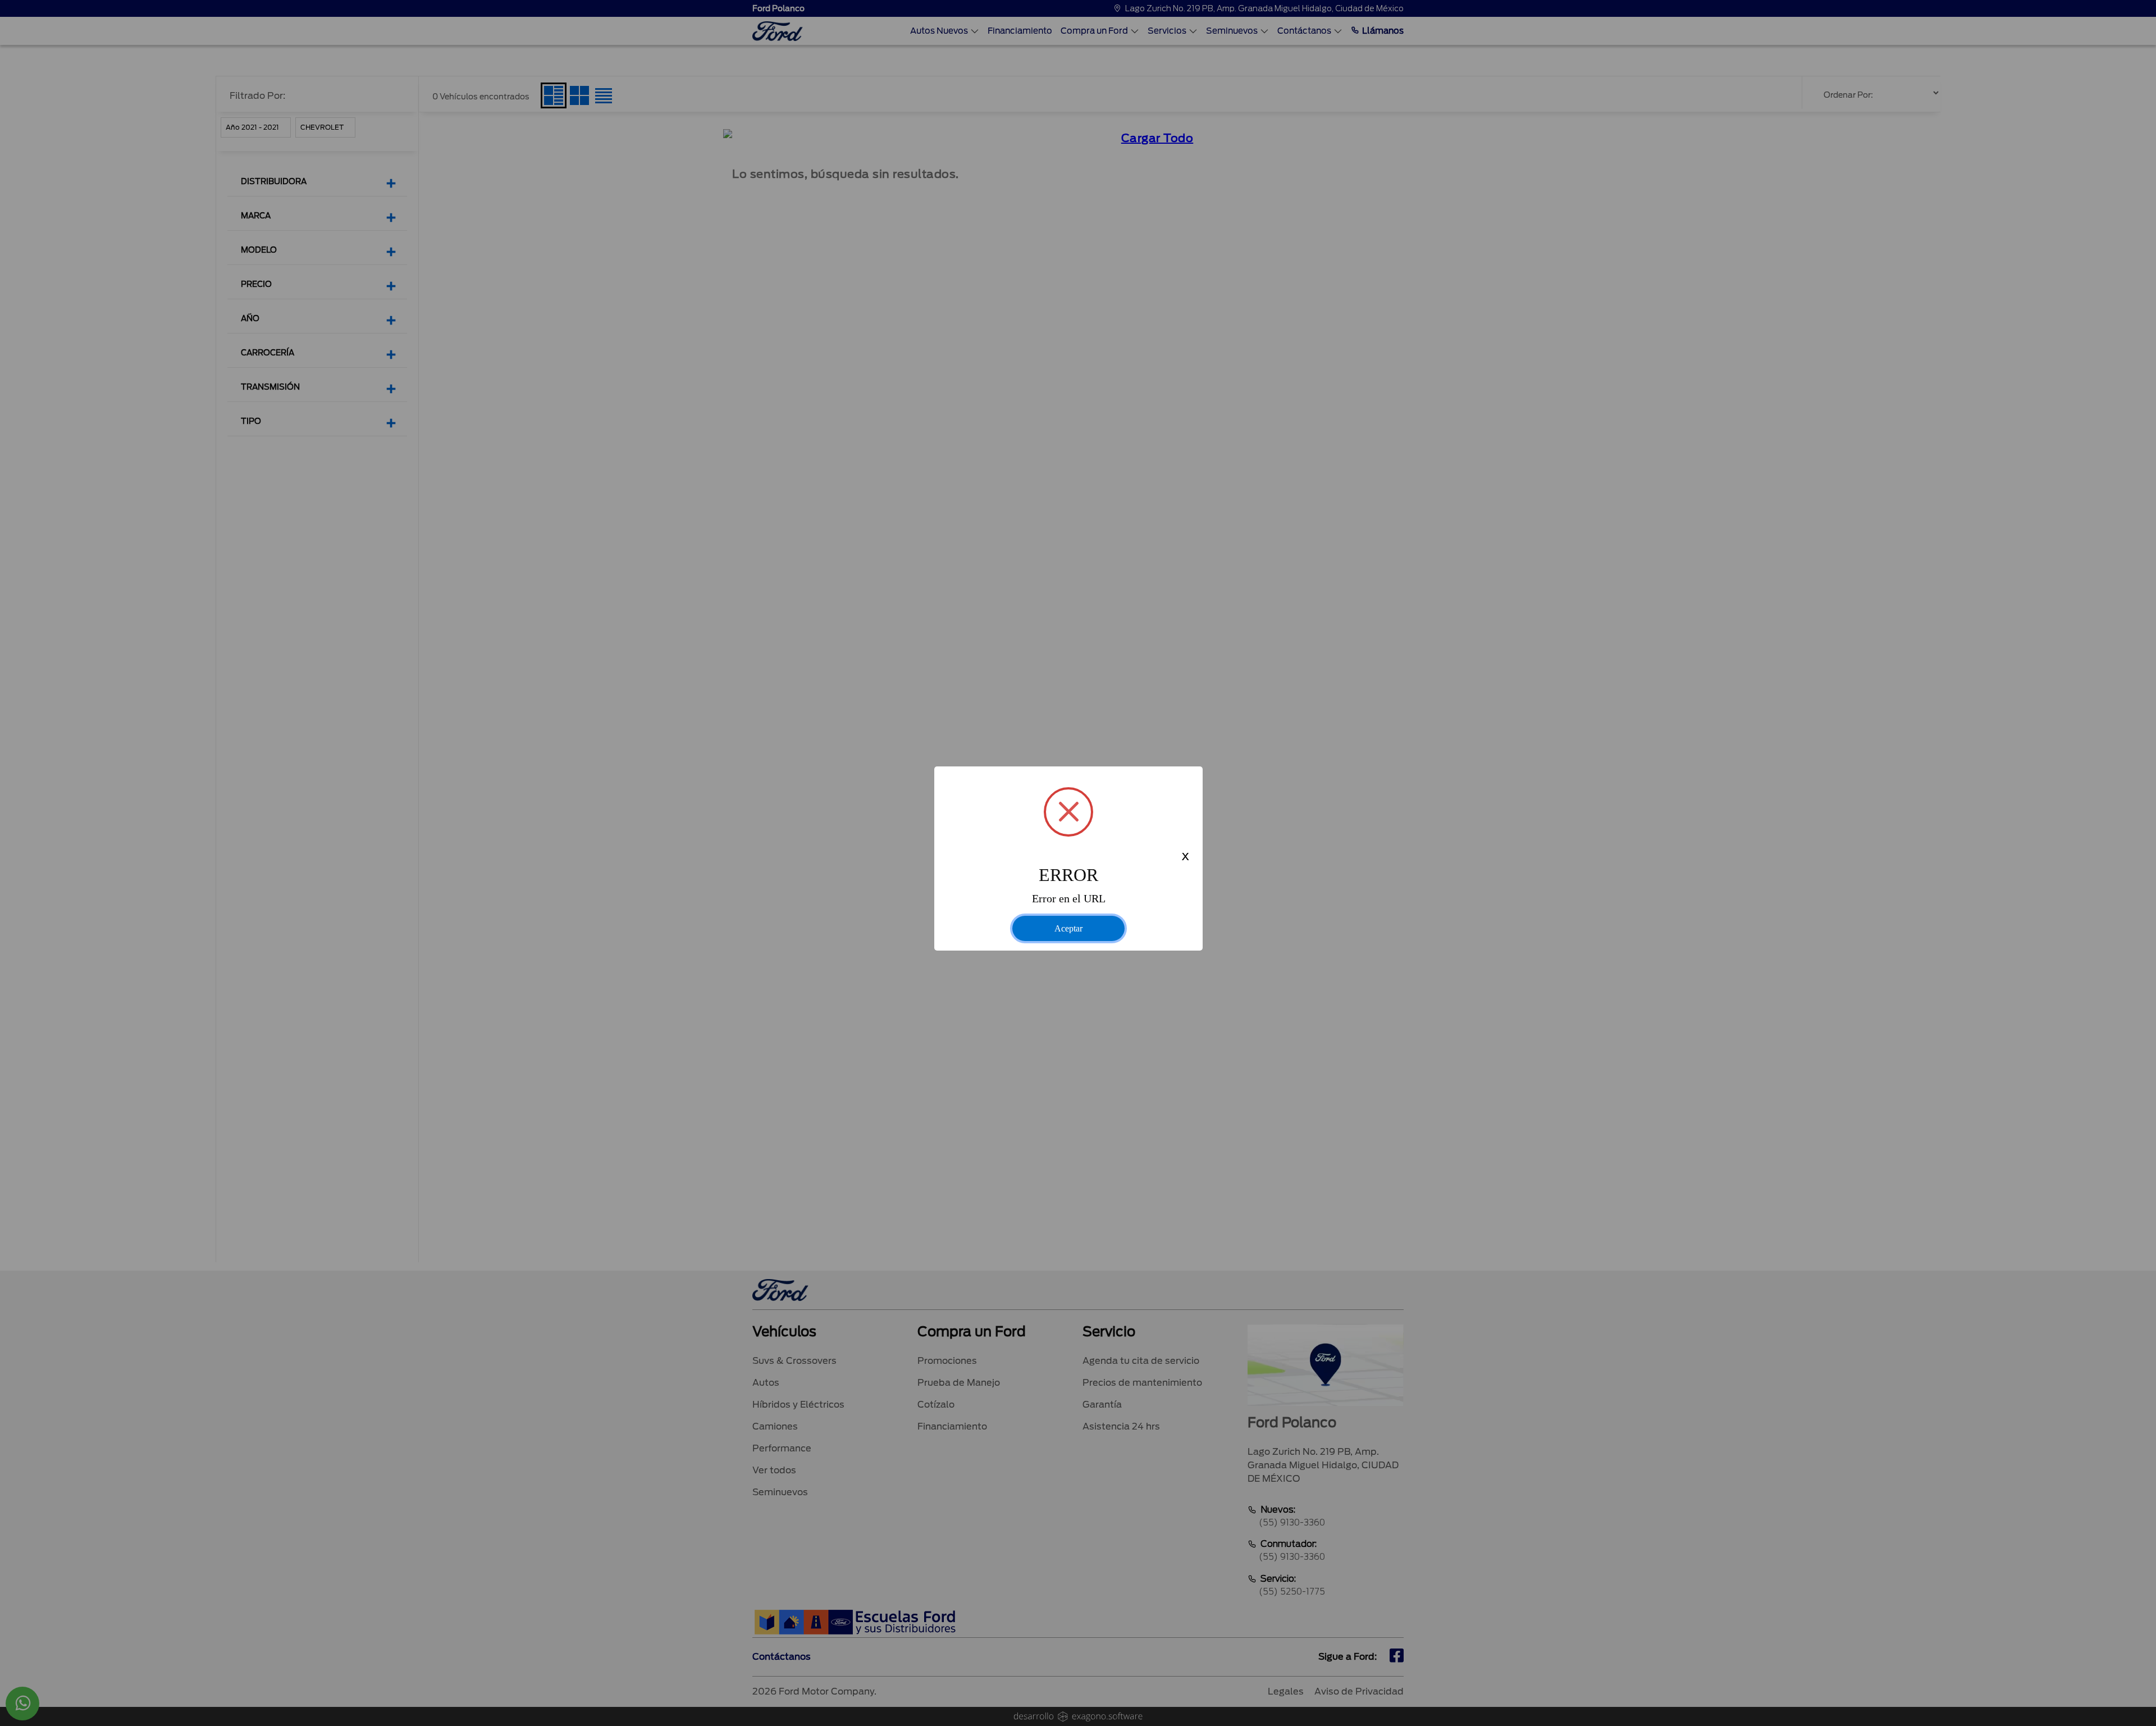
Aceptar (1068, 928)
